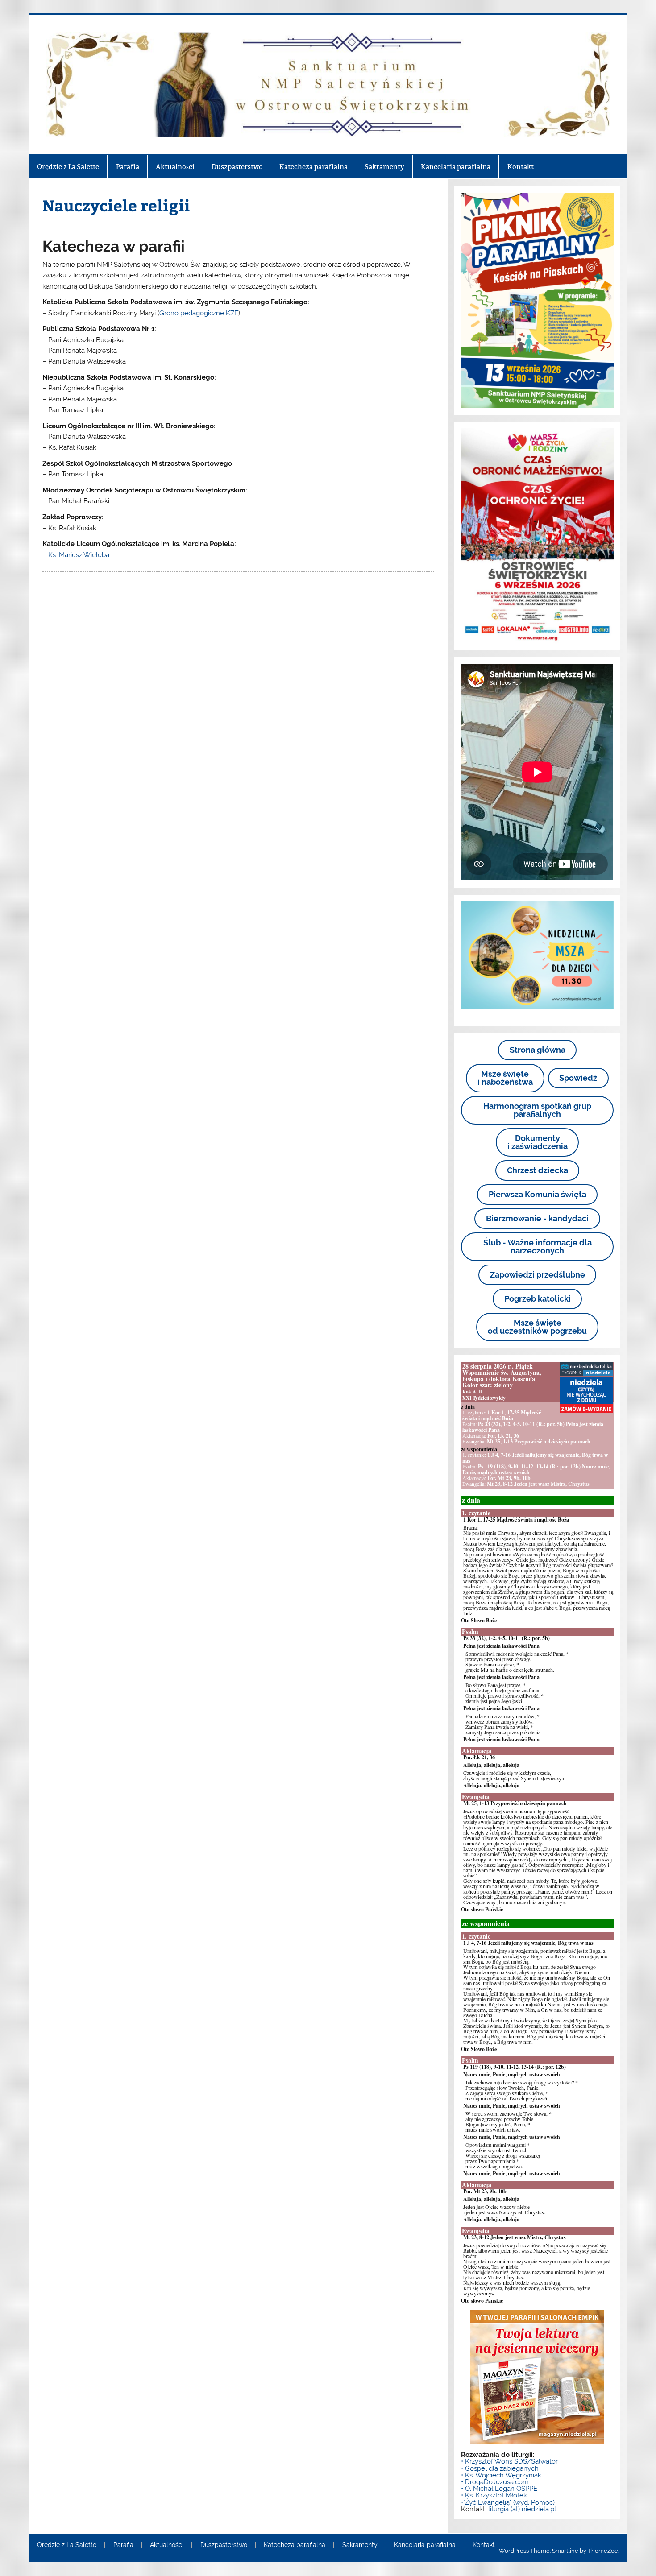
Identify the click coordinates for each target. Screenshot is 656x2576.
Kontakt (521, 167)
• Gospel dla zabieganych (500, 2468)
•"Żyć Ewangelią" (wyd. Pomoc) (508, 2502)
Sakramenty (384, 167)
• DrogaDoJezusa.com (495, 2482)
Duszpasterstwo (237, 167)
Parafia (128, 167)
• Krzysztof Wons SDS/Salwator (509, 2461)
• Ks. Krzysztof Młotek (494, 2495)
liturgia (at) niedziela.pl (522, 2509)
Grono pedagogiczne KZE (199, 313)
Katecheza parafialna (313, 167)
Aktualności (175, 167)
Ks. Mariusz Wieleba (79, 555)
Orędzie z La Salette (68, 167)
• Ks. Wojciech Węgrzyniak (501, 2475)
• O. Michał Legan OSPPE (499, 2489)
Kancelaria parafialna (456, 167)
